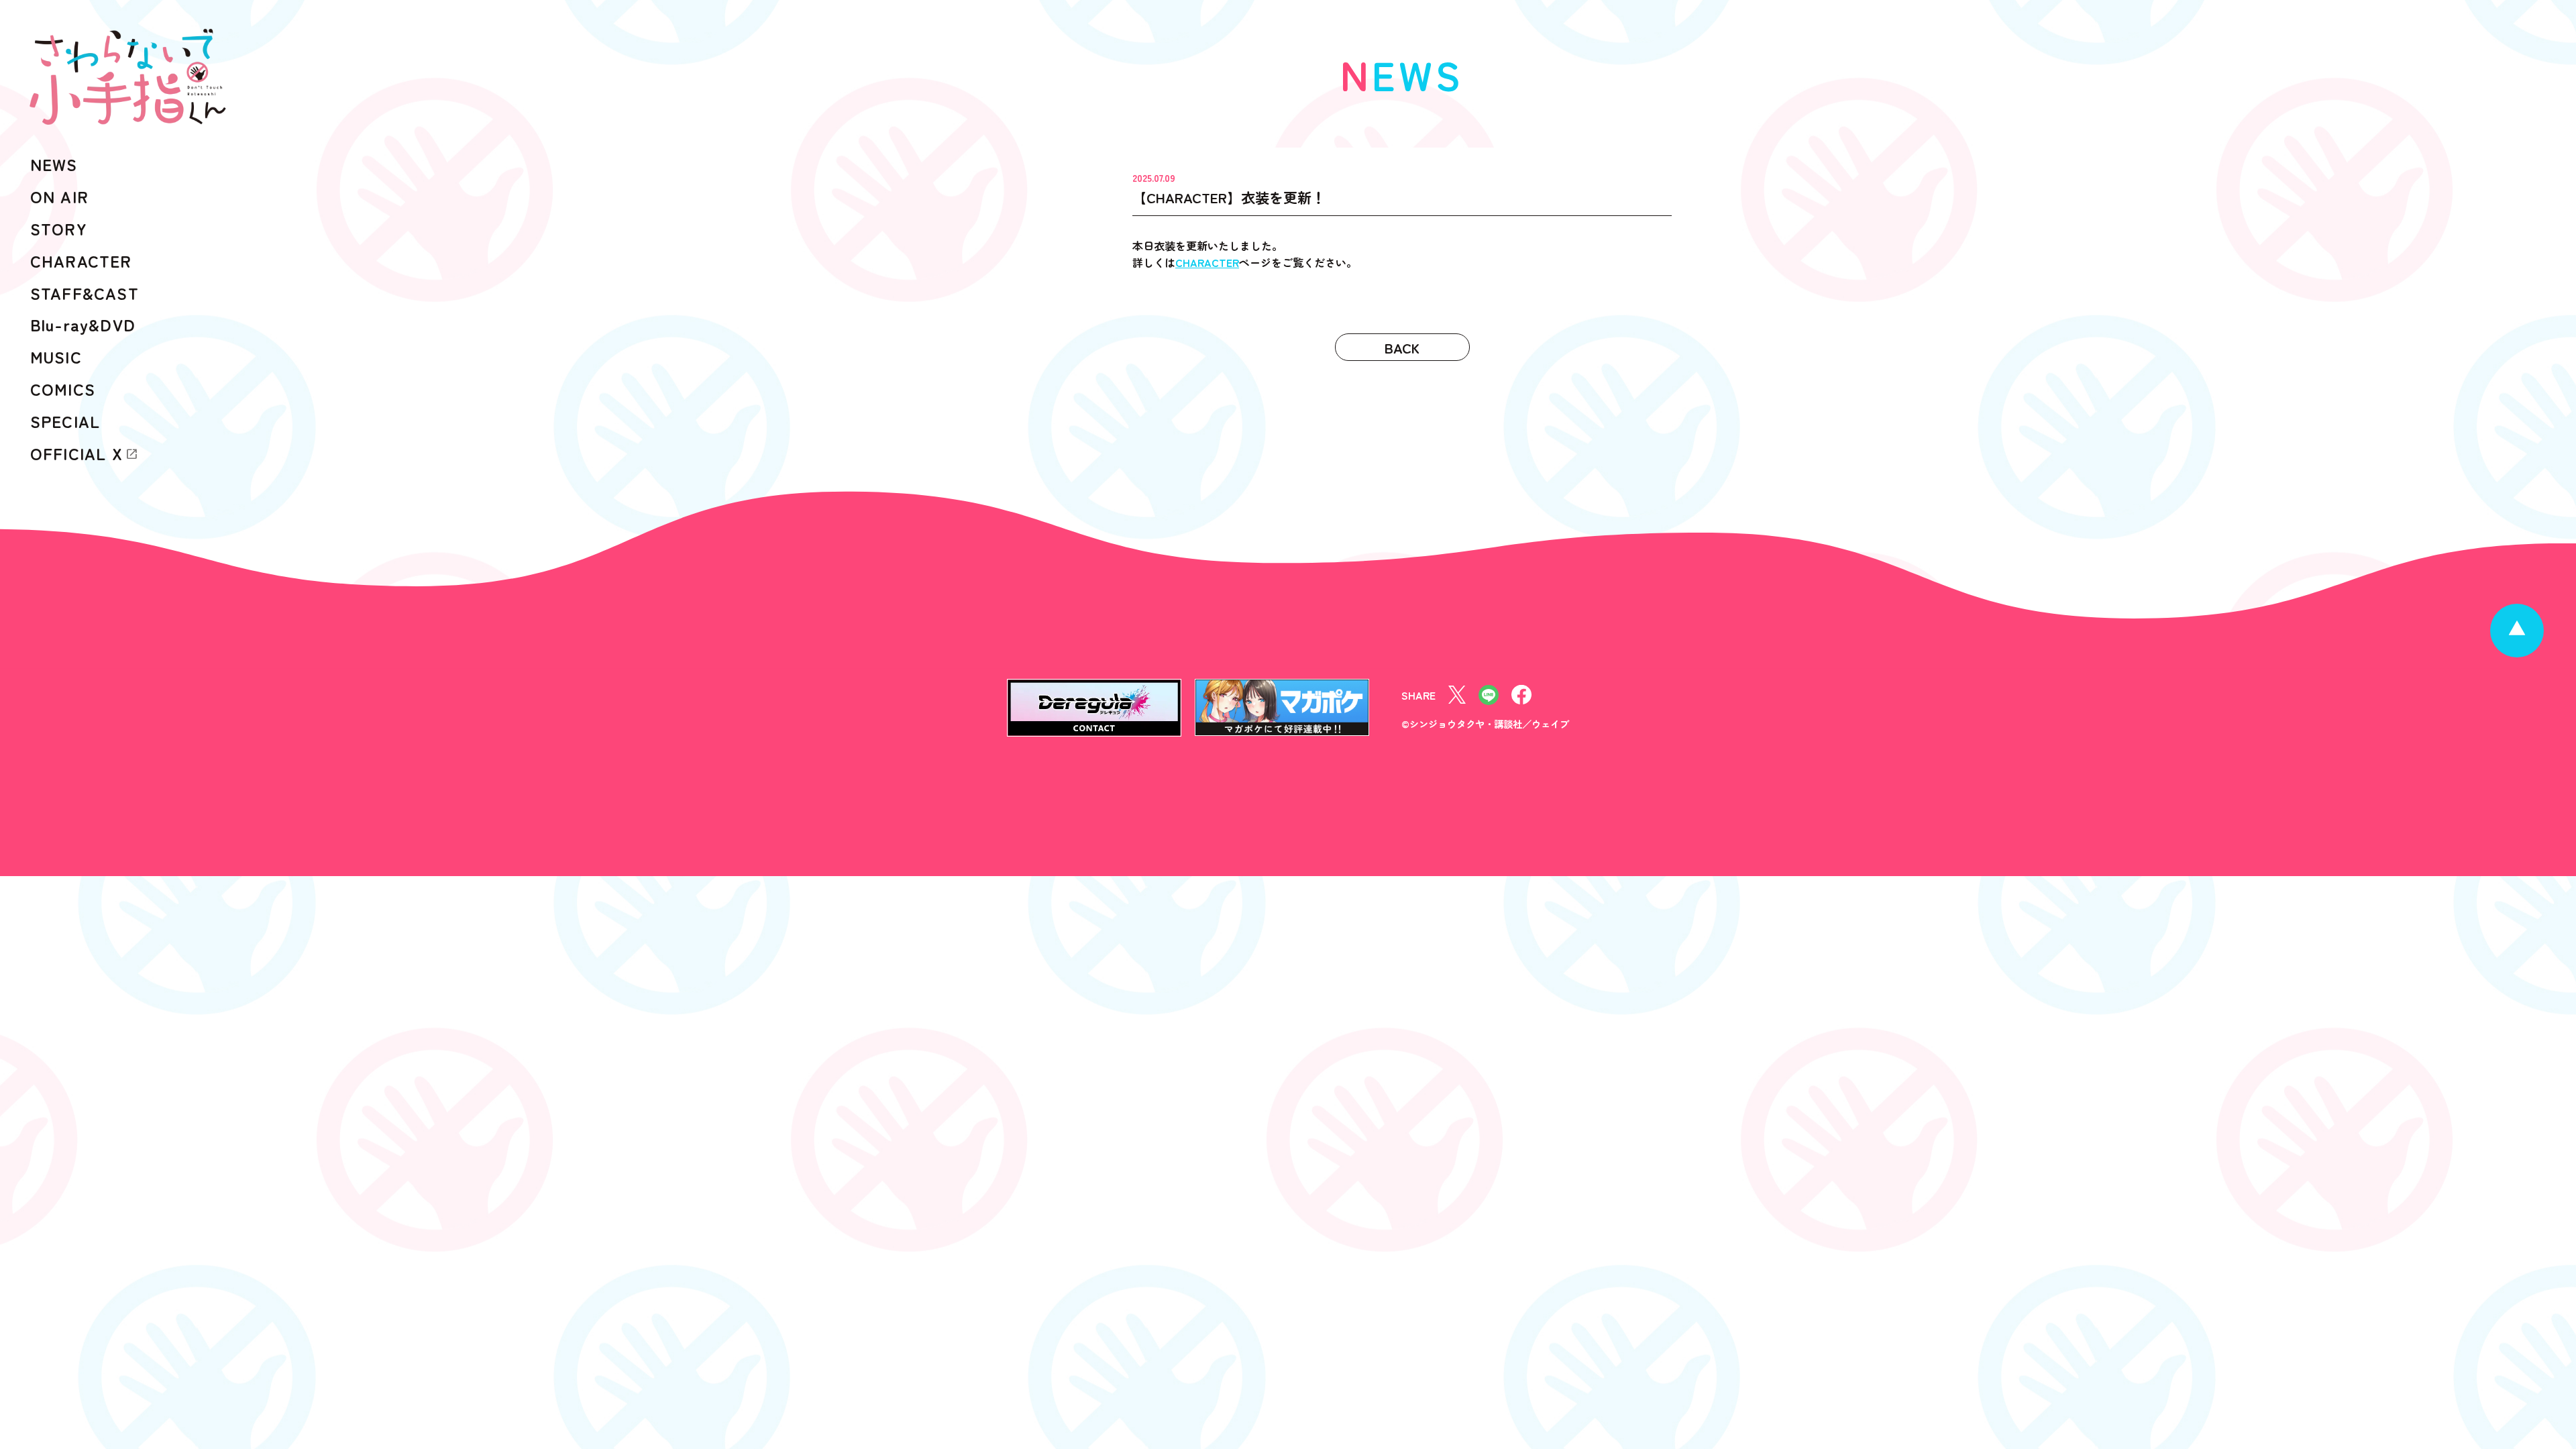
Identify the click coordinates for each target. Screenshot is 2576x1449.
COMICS (63, 389)
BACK (1402, 347)
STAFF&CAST (85, 293)
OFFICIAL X (76, 453)
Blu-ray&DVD (83, 324)
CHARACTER (1207, 262)
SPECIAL (65, 421)
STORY (59, 228)
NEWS (54, 164)
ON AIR (59, 196)
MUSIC (56, 357)
